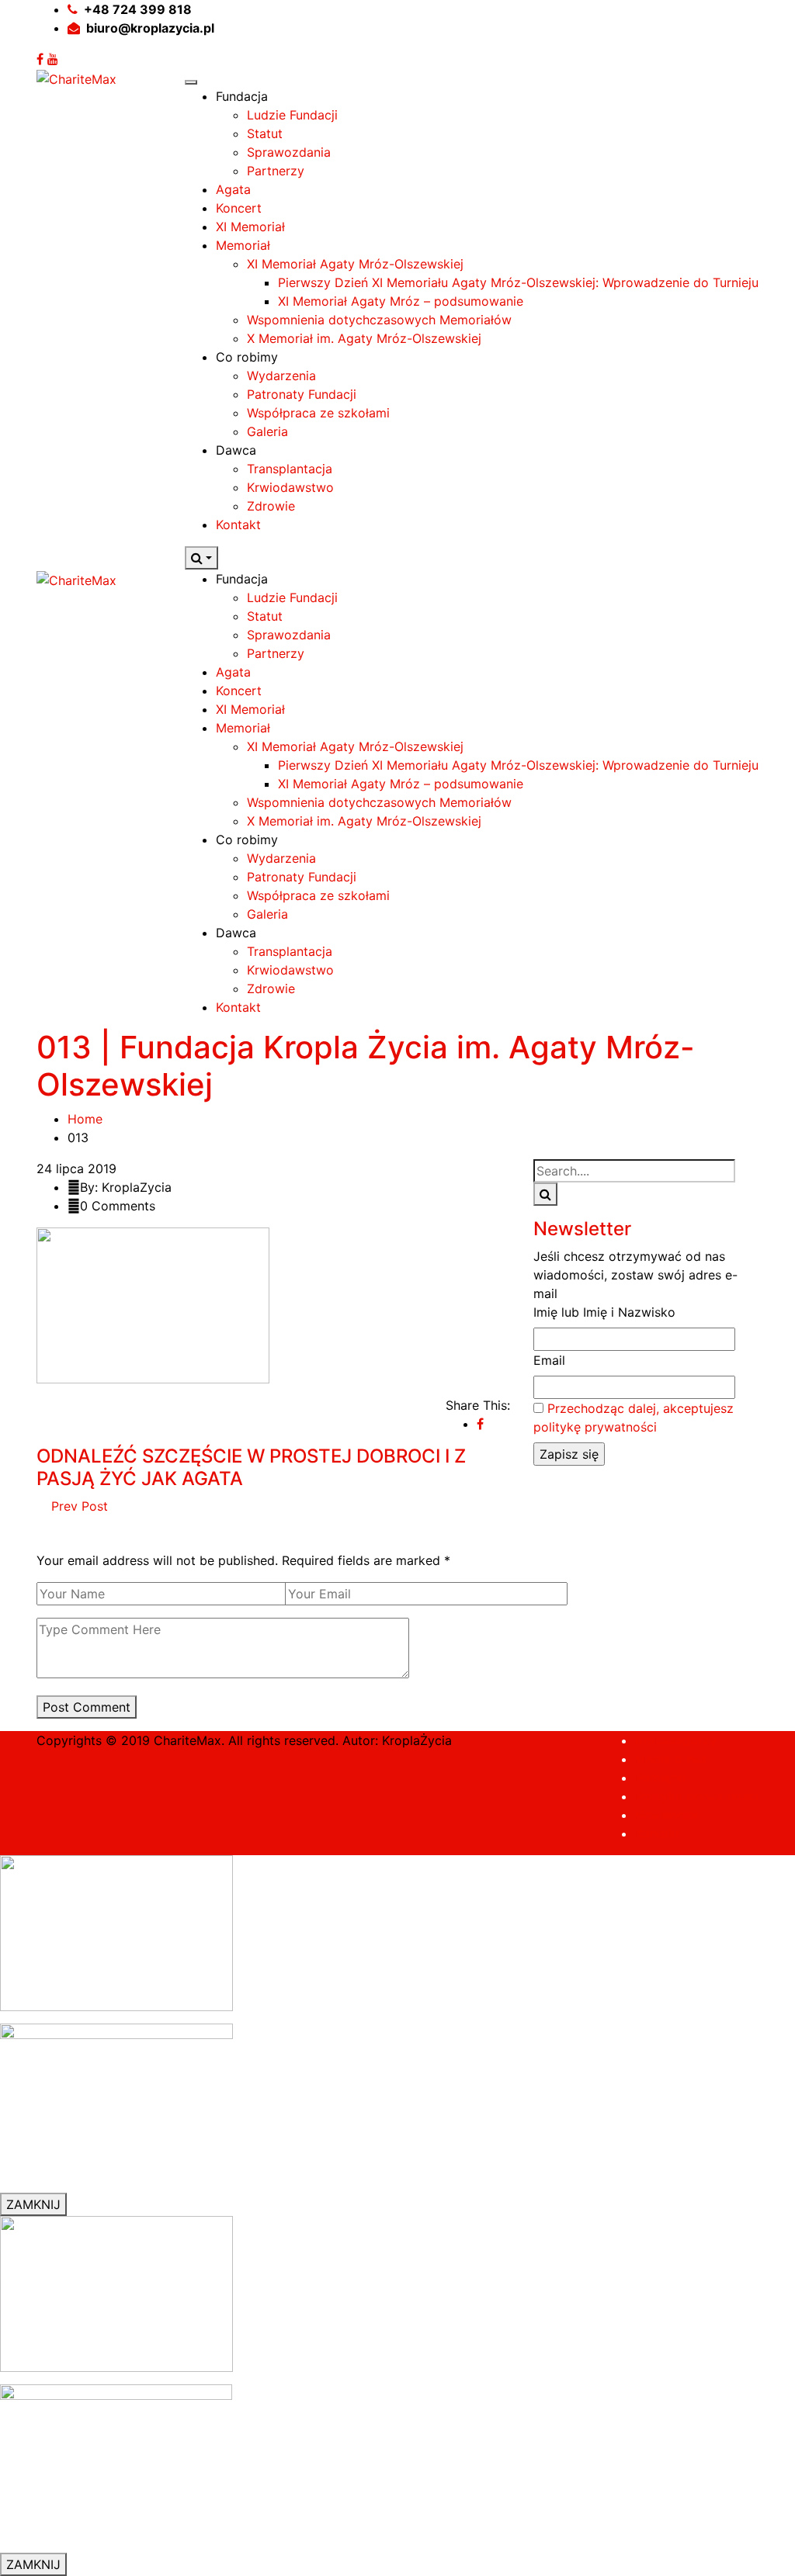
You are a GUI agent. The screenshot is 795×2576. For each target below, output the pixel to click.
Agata (233, 189)
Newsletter (667, 1815)
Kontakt (238, 525)
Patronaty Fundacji (302, 394)
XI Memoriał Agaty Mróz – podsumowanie (401, 301)
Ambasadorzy (676, 1740)
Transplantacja (290, 469)
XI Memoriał (250, 227)
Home (85, 1119)
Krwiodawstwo (290, 487)
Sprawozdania (289, 152)
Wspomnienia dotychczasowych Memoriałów (379, 320)
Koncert (239, 208)
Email (549, 1360)
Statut (265, 133)
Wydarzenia (281, 376)
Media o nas (671, 1759)
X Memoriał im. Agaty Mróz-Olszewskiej (364, 338)
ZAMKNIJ (33, 2204)
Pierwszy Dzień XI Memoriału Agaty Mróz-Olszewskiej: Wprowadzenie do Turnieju (518, 282)
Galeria (267, 431)
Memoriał (243, 245)
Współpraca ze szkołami (318, 413)
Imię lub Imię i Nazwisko (604, 1312)
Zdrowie (271, 506)
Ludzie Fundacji (292, 115)
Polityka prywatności (697, 1796)
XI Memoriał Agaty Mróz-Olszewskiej (355, 264)
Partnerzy (276, 171)
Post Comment (87, 1707)
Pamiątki (660, 1778)
